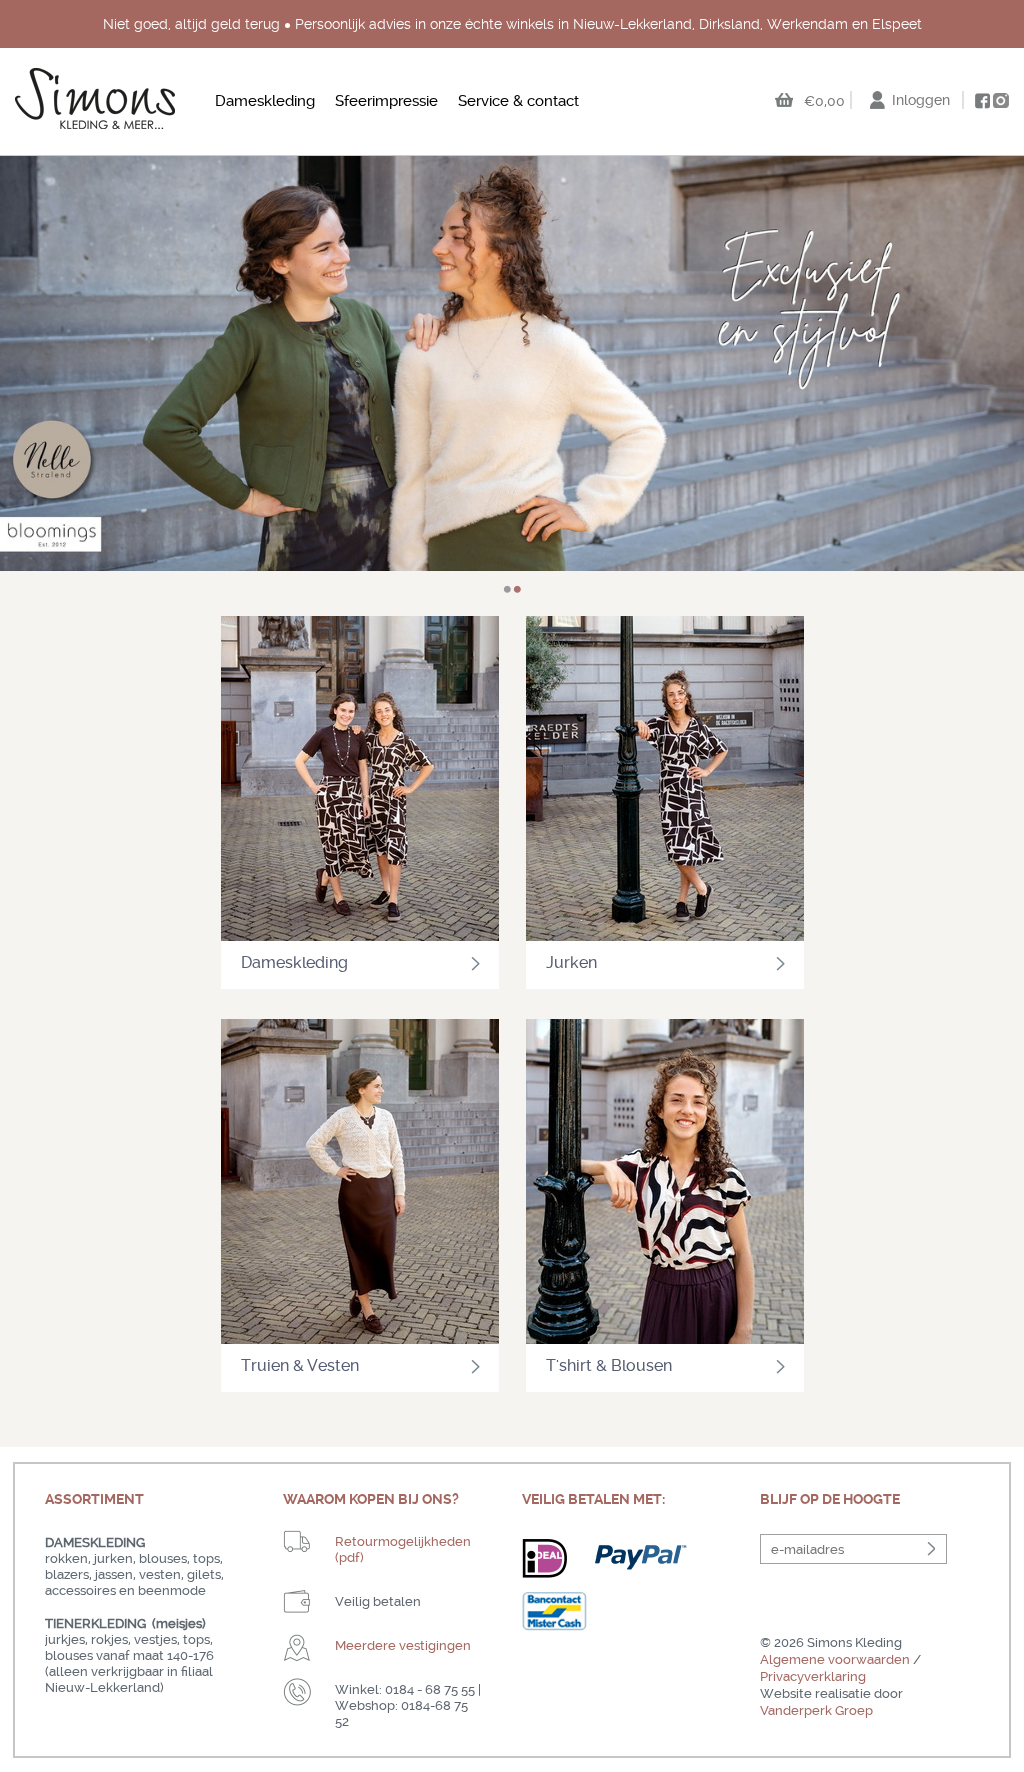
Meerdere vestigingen (403, 1645)
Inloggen (921, 100)
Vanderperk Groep (816, 1710)
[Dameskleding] (360, 781)
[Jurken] (665, 781)
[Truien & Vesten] (360, 1184)
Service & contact (518, 101)
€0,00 (824, 101)
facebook (982, 101)
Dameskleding (265, 101)
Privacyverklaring (813, 1676)
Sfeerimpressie (386, 101)
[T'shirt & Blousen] (665, 1184)
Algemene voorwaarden (835, 1659)
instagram (1001, 100)
